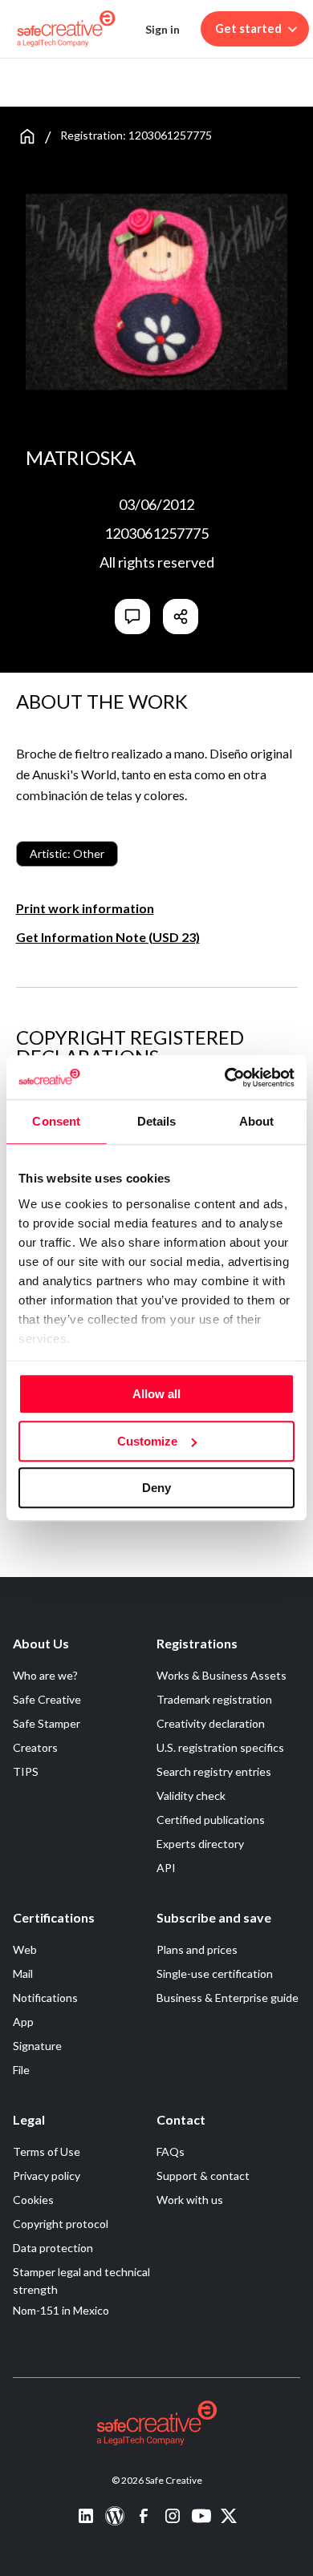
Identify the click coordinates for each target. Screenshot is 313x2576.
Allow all (156, 1394)
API (166, 1868)
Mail (23, 1973)
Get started (248, 28)
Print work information (85, 908)
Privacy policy (47, 2176)
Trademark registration (214, 1699)
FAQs (171, 2151)
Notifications (45, 1998)
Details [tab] (157, 1121)
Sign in (163, 29)
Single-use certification (215, 1973)
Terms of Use (47, 2151)
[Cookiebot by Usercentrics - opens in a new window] (225, 1078)
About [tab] (257, 1121)
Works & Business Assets (222, 1675)
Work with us (190, 2200)
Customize (147, 1441)
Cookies (33, 2200)
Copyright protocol (61, 2224)
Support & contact (203, 2176)
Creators (35, 1747)
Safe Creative (47, 1699)
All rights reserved (157, 562)
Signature (37, 2046)
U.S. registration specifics (220, 1747)
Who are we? (45, 1675)
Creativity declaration (211, 1723)
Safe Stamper (47, 1723)
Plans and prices (197, 1949)
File (21, 2070)
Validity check (191, 1796)
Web (25, 1949)
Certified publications (211, 1820)
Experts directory (200, 1844)
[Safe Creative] (66, 29)
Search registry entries (214, 1771)
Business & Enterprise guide (228, 1998)
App (23, 2022)
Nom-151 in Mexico (61, 2310)
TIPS (26, 1771)
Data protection (53, 2248)
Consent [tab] (56, 1121)
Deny (156, 1488)
